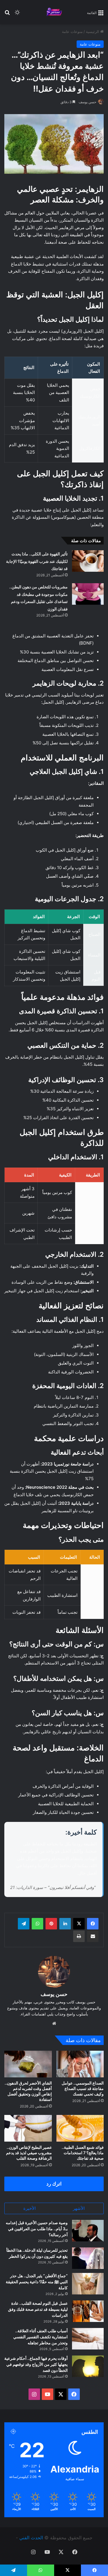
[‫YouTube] (48, 2410)
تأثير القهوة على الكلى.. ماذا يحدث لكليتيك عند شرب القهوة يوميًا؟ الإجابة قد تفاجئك (37, 567)
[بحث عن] (7, 14)
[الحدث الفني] (54, 12)
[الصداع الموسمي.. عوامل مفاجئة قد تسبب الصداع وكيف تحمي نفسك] (80, 2080)
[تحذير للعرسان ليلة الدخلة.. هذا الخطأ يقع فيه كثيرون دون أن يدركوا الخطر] (88, 2274)
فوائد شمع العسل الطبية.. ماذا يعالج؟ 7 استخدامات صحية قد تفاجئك (83, 2168)
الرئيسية (93, 32)
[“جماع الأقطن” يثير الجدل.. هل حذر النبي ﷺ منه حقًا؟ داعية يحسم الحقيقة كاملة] (88, 2299)
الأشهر (79, 2224)
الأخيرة (30, 2224)
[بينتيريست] (51, 1939)
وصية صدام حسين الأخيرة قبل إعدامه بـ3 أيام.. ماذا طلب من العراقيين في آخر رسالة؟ (37, 2244)
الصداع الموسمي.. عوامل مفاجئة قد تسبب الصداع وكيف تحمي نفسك (83, 2104)
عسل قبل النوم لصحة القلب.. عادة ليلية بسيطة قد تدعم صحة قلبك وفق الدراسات (38, 2325)
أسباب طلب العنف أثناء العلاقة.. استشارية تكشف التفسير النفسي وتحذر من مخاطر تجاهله (40, 2352)
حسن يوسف (87, 102)
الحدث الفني (37, 2553)
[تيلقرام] (24, 1939)
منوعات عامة (72, 32)
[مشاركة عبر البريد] (93, 1952)
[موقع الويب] (54, 2039)
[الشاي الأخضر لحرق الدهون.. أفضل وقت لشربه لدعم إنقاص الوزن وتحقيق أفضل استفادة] (28, 2080)
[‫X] (79, 1939)
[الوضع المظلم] (17, 14)
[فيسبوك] (93, 1939)
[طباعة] (79, 1952)
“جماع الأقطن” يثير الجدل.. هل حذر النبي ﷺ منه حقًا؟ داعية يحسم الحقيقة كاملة (37, 2297)
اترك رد (54, 2199)
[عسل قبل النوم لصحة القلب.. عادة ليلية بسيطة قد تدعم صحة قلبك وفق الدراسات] (88, 2327)
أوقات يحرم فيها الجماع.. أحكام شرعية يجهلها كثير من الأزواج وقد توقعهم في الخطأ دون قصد (36, 2380)
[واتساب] (37, 1939)
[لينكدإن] (65, 1939)
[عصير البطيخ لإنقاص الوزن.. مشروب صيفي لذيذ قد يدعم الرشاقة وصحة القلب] (28, 2144)
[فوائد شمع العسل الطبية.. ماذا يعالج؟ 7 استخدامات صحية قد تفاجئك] (80, 2144)
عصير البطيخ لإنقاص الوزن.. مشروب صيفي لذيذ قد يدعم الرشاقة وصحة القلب (29, 2168)
